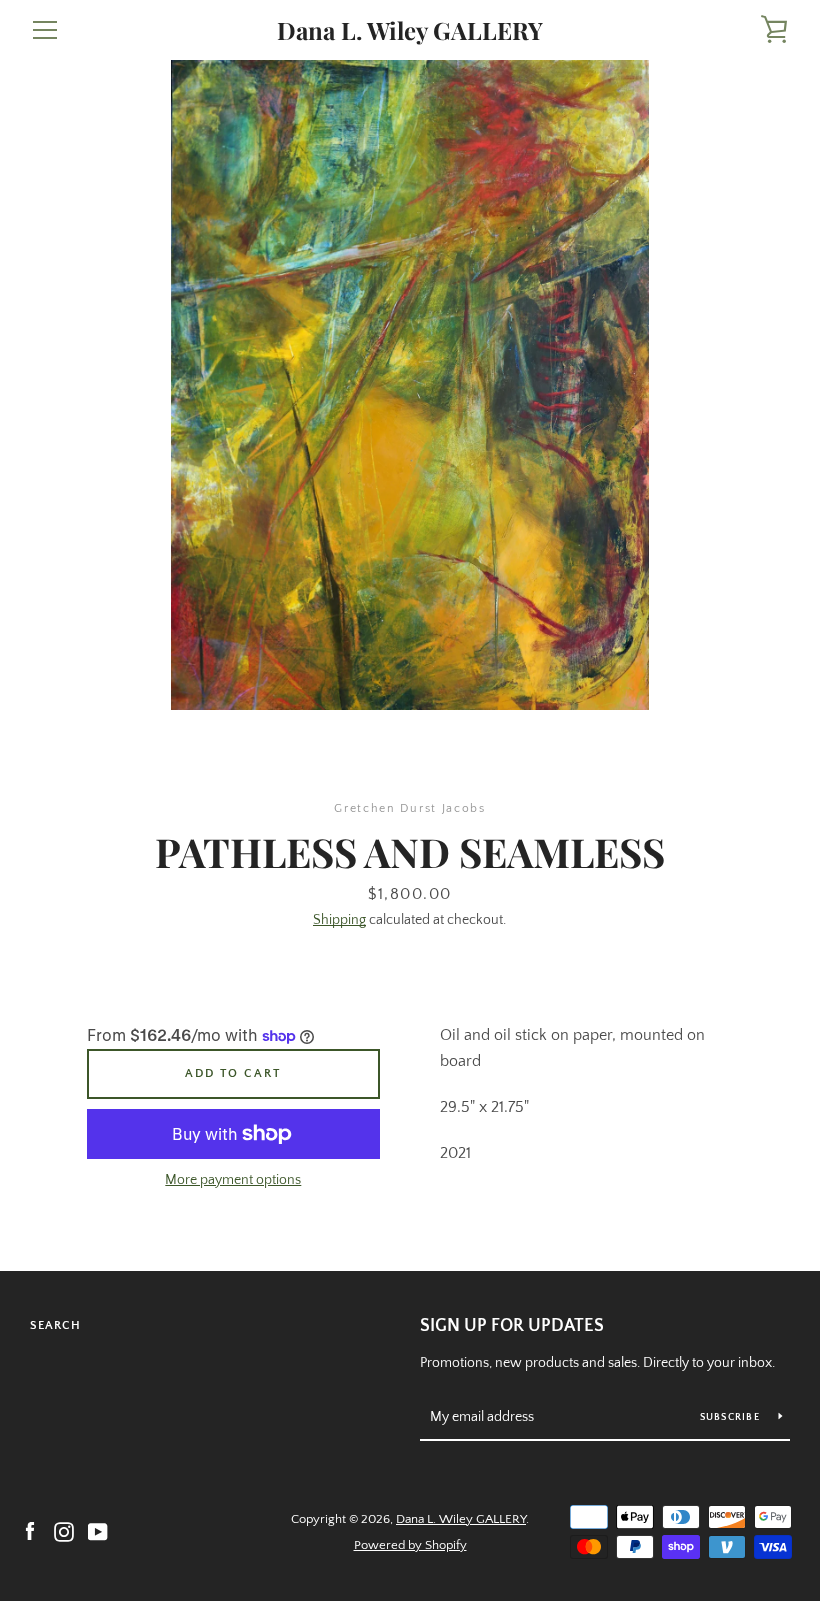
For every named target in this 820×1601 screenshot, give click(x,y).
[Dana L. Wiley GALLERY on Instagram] (64, 1531)
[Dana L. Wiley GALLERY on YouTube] (98, 1531)
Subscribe (732, 1417)
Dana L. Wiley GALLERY (410, 30)
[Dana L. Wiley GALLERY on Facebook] (30, 1531)
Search (55, 1325)
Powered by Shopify (410, 1545)
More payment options (233, 1180)
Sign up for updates (512, 1326)
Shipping (339, 920)
